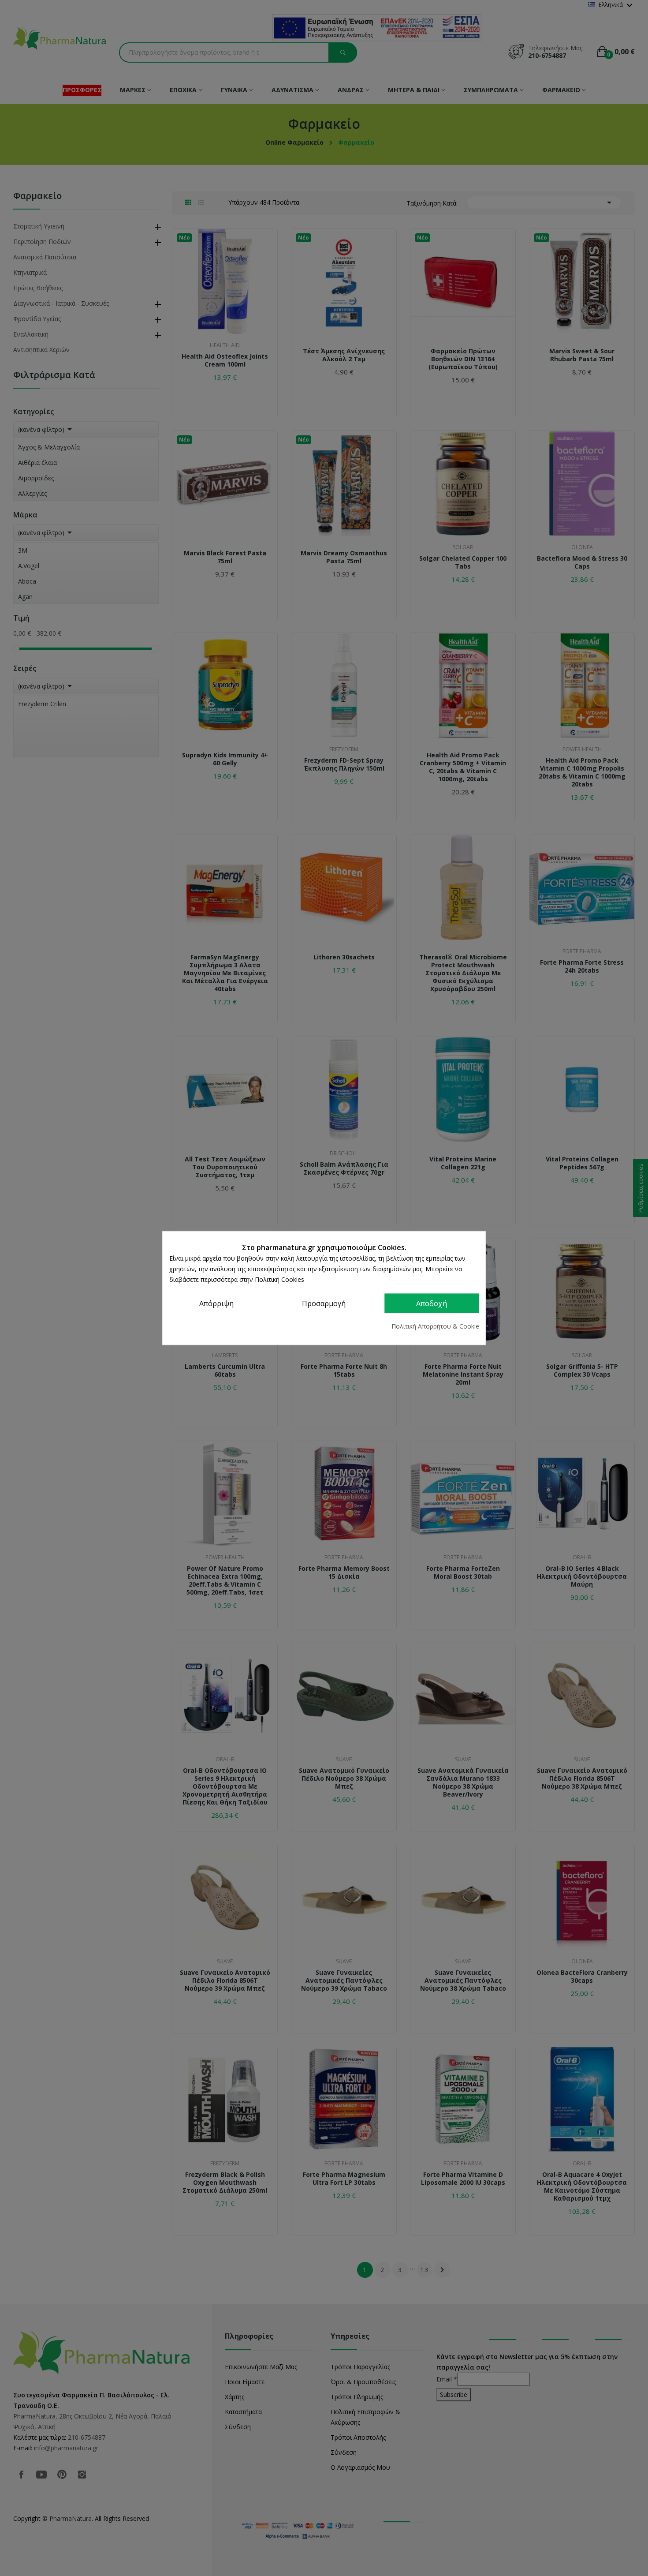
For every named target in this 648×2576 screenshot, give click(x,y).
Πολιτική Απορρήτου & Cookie (435, 1326)
